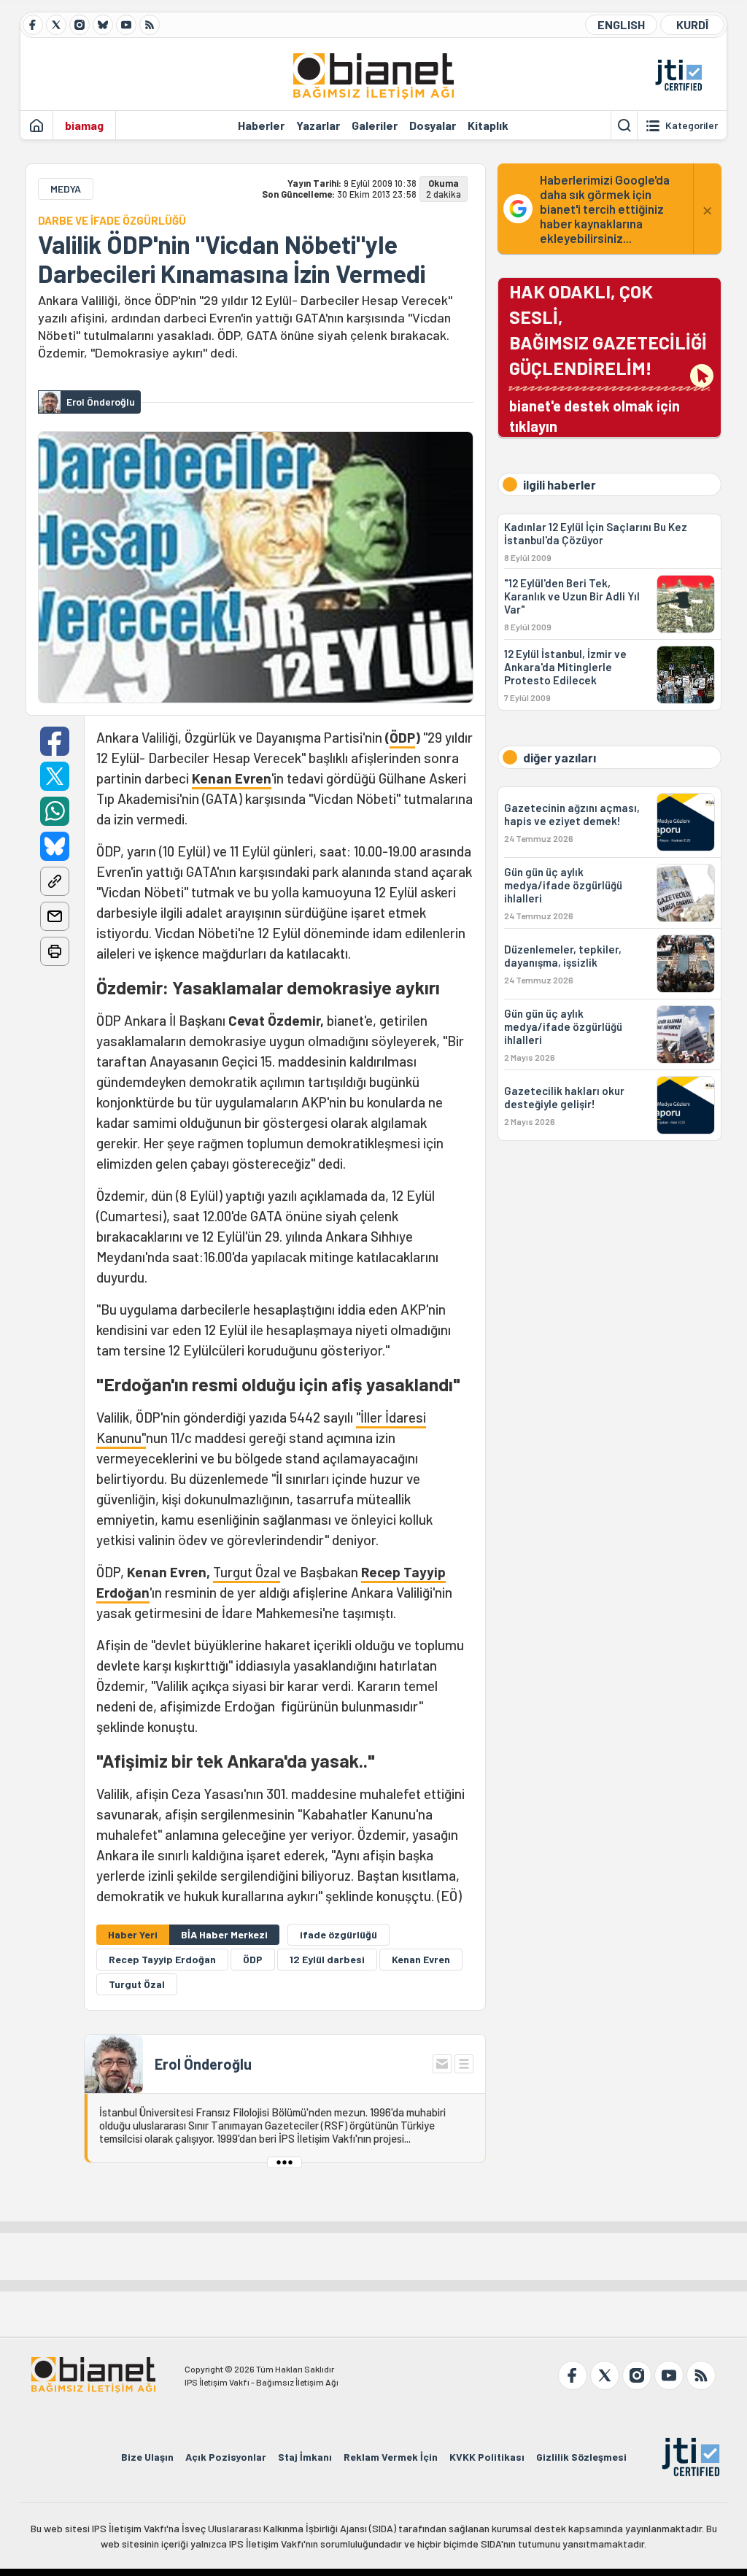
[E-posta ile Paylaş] (55, 916)
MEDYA (66, 189)
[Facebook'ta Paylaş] (55, 741)
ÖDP (402, 737)
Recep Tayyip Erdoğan (162, 1959)
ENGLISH (621, 24)
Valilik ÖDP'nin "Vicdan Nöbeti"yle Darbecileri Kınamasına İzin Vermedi (232, 259)
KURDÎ (692, 24)
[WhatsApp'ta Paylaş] (55, 811)
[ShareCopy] (55, 881)
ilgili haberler (560, 484)
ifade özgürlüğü (338, 1934)
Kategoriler (692, 125)
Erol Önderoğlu (203, 2064)
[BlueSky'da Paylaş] (55, 846)
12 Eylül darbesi (327, 1959)
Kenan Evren (232, 778)
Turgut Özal (247, 1572)
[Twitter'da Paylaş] (55, 776)
